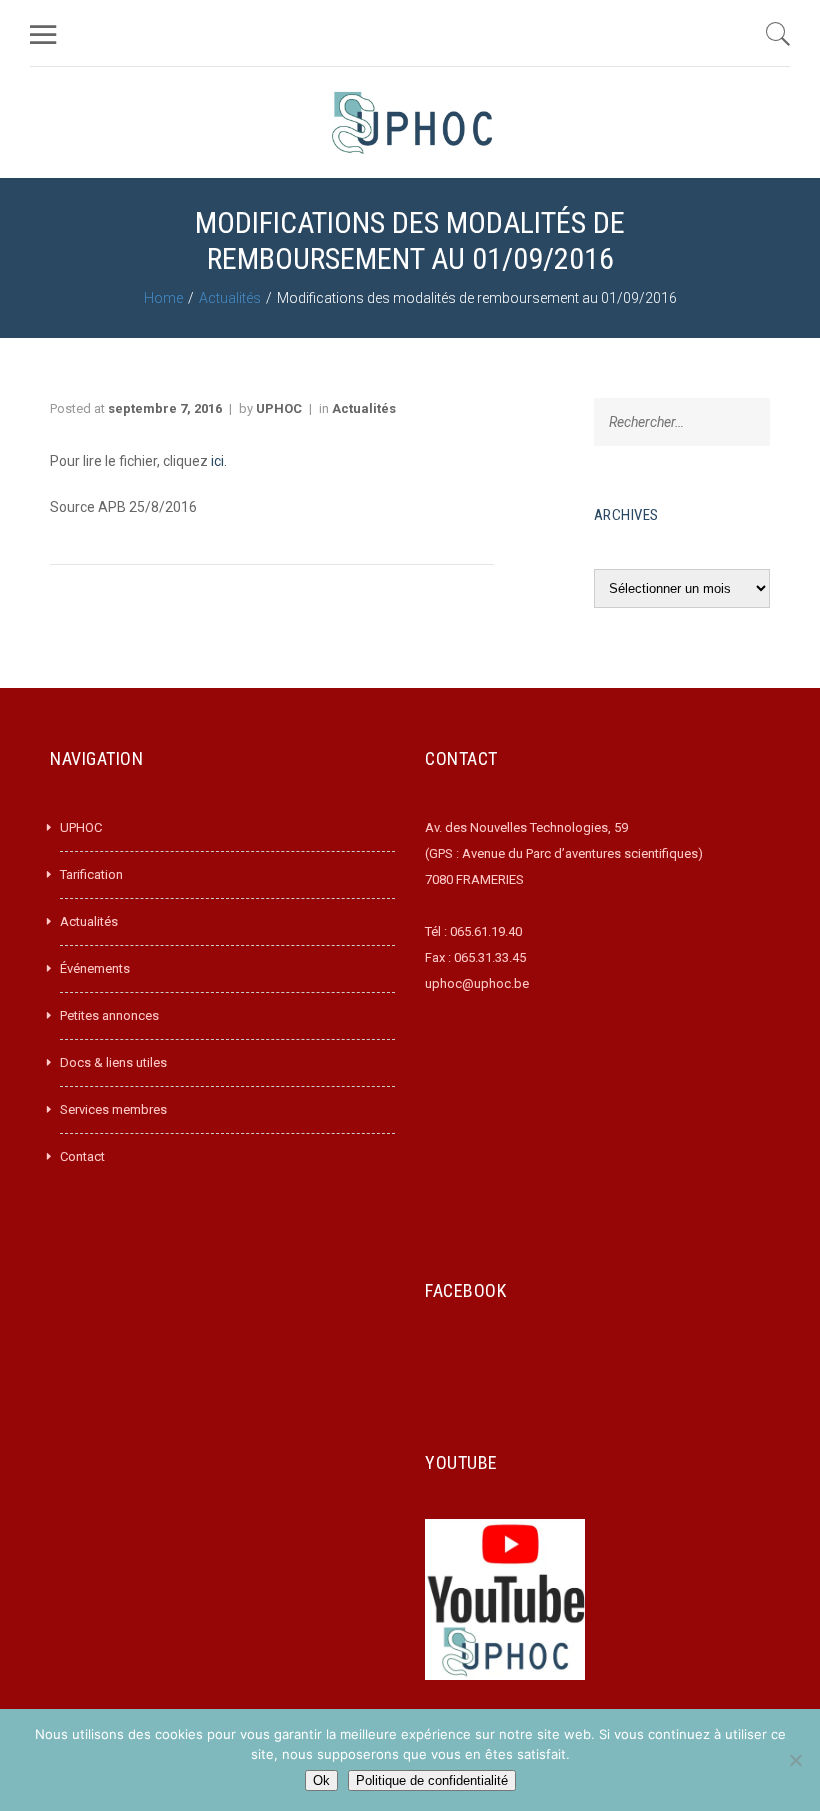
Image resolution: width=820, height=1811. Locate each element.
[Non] (795, 1760)
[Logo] (412, 122)
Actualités (230, 298)
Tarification (91, 874)
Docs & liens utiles (113, 1062)
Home (163, 298)
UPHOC (279, 408)
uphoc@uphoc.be (477, 983)
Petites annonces (109, 1015)
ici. (217, 461)
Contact (82, 1156)
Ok (321, 1780)
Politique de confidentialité (432, 1780)
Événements (95, 968)
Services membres (113, 1109)
